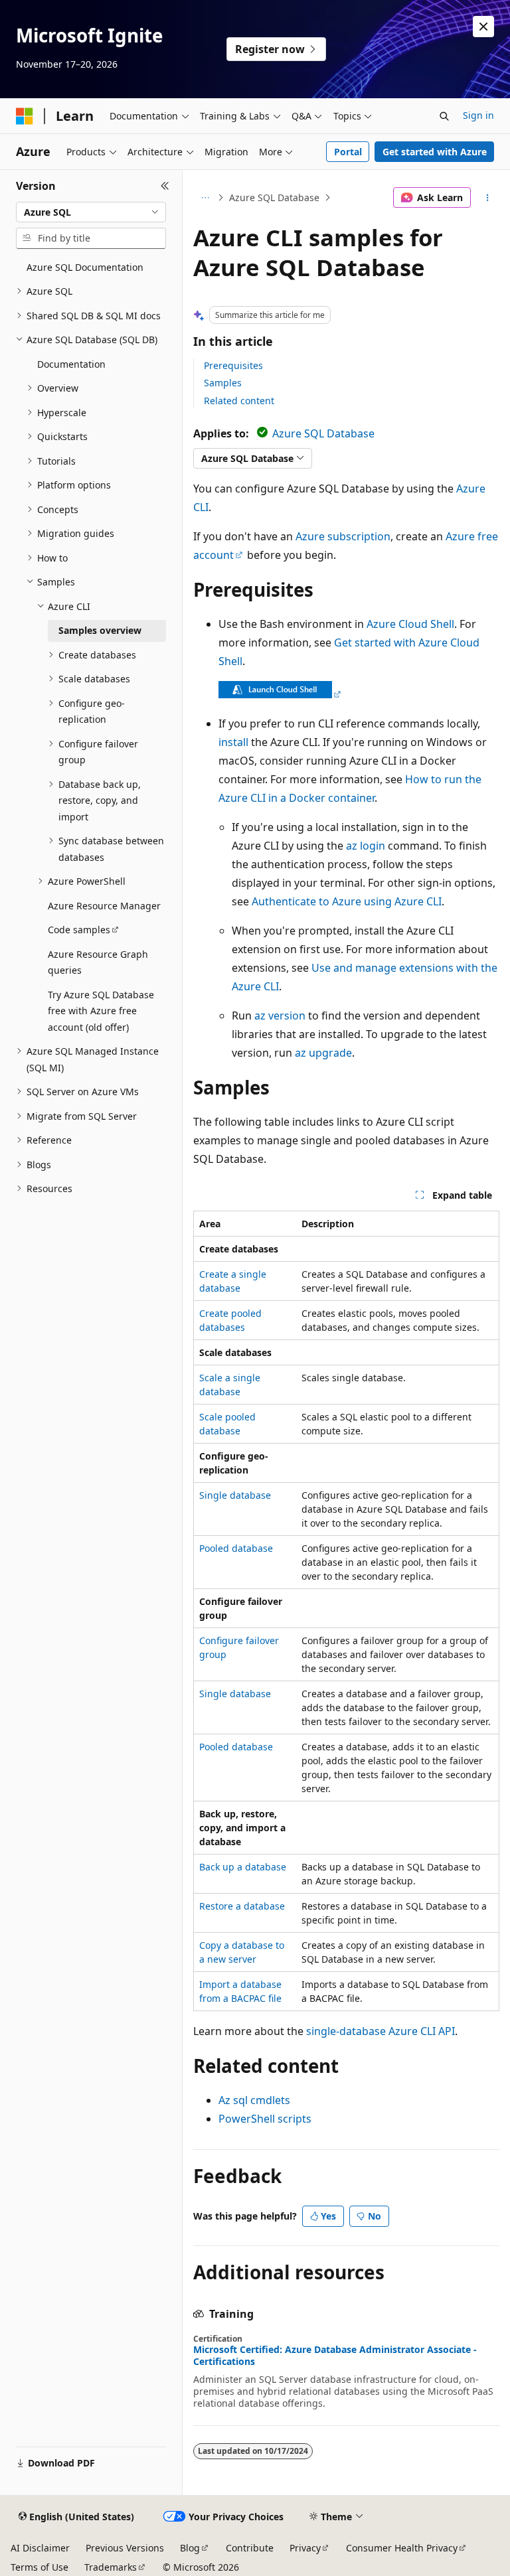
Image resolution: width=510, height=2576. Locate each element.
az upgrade (323, 1053)
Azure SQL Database (274, 197)
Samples (223, 383)
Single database (235, 1495)
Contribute (250, 2548)
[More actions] (488, 198)
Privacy (305, 2548)
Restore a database (242, 1906)
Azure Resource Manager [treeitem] (104, 906)
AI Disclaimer (40, 2548)
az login (366, 846)
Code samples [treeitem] (79, 930)
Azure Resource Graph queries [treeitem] (98, 962)
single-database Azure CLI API (381, 2031)
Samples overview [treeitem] (100, 630)
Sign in (478, 115)
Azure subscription (343, 536)
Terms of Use (40, 2567)
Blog (190, 2548)
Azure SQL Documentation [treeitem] (85, 267)
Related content (239, 401)
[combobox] (91, 212)
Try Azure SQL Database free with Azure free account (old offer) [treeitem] (101, 1011)
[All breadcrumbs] (205, 198)
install (233, 742)
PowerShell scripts (265, 2119)
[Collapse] (165, 186)
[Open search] (444, 116)
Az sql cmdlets (254, 2100)
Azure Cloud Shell (410, 624)
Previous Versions (125, 2548)
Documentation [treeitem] (71, 364)
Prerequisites (233, 365)
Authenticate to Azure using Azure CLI (347, 901)
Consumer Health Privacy (402, 2548)
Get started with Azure (435, 152)
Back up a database (243, 1867)
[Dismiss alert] (483, 27)
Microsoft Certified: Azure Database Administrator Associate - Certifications (335, 2356)
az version (280, 1016)
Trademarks (111, 2567)
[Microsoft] (25, 116)
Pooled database (236, 1548)
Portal (348, 152)
